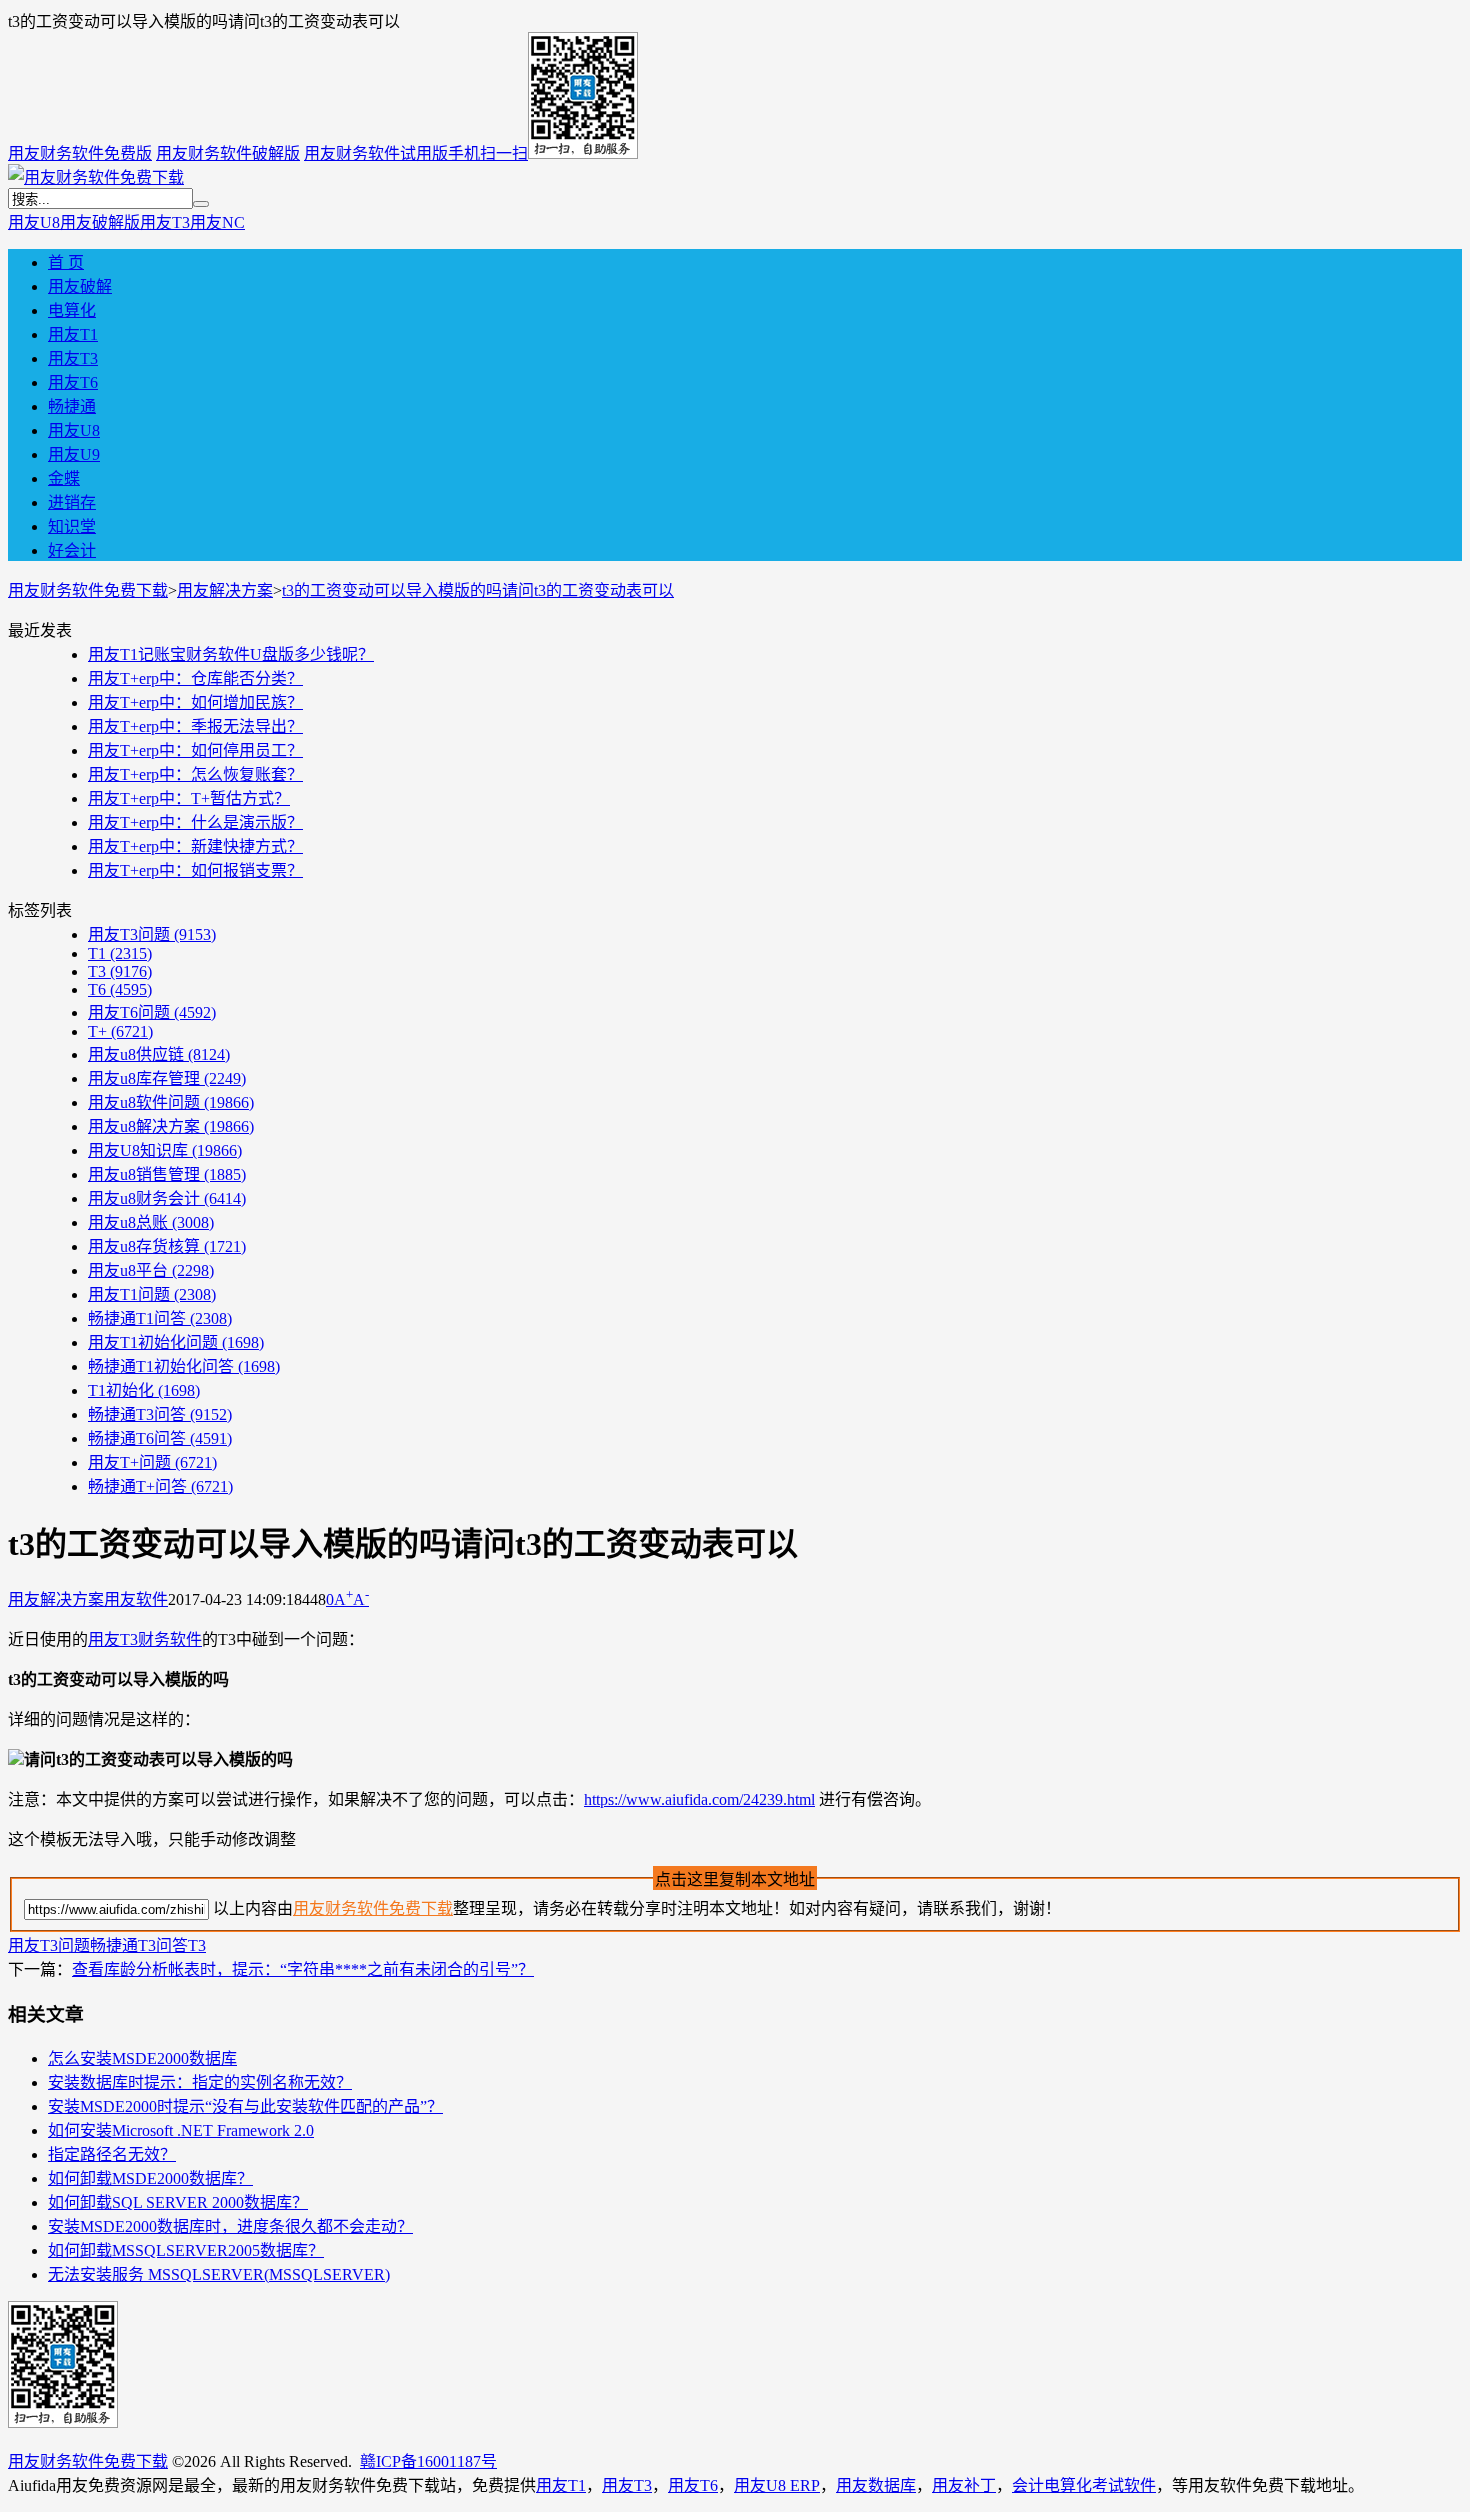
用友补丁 (964, 2485)
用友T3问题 (152, 934)
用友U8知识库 (165, 1150)
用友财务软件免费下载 (88, 590)
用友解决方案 (225, 590)
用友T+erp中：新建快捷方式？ (195, 846)
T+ (120, 1031)
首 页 (66, 262)
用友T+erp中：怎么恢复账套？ (195, 774)
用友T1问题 (152, 1294)
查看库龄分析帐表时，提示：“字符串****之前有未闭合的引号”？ (303, 1969)
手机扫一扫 (488, 153)
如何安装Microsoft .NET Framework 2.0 (181, 2130)
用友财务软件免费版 (80, 153)
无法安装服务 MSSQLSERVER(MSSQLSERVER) (219, 2274)
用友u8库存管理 (167, 1078)
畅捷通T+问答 (160, 1486)
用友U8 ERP (777, 2485)
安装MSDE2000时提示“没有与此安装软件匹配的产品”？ (245, 2106)
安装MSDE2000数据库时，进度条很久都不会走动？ (230, 2226)
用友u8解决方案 (171, 1126)
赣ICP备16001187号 (428, 2461)
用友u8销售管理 (167, 1174)
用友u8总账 (151, 1222)
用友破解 (80, 286)
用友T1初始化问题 (176, 1342)
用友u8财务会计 (167, 1198)
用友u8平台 (151, 1270)
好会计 (72, 550)
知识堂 (72, 526)
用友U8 (34, 222)
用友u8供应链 (159, 1054)
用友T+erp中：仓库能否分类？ (195, 678)
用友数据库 (876, 2485)
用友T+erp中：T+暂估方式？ (189, 798)
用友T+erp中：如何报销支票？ (195, 870)
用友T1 (73, 334)
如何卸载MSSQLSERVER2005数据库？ (186, 2250)
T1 (120, 953)
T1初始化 (144, 1390)
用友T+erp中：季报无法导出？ (195, 726)
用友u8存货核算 (167, 1246)
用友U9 (74, 454)
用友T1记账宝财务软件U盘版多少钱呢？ (231, 654)
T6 (120, 989)
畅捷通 (72, 406)
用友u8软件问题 (171, 1102)
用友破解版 (100, 222)
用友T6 (73, 382)
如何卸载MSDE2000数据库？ (150, 2178)
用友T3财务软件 (145, 1639)
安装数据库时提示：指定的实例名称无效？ (200, 2082)
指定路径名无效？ (112, 2154)
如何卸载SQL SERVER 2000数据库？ (178, 2202)
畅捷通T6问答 (160, 1438)
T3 (120, 971)
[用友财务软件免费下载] (96, 177)
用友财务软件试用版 (376, 153)
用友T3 (165, 222)
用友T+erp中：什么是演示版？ (195, 822)
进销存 (72, 502)
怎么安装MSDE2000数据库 (142, 2058)
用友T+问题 (152, 1462)
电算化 (72, 310)
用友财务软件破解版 (228, 153)
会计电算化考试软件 (1084, 2485)
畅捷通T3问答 (160, 1414)
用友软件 (136, 1599)
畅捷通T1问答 (160, 1318)
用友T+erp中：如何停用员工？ (195, 750)
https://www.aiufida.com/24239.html (699, 1799)
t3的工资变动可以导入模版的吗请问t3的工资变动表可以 (478, 590)
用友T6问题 (152, 1012)
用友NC (217, 222)
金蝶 (64, 478)
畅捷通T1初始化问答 (184, 1366)
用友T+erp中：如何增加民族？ (195, 702)
